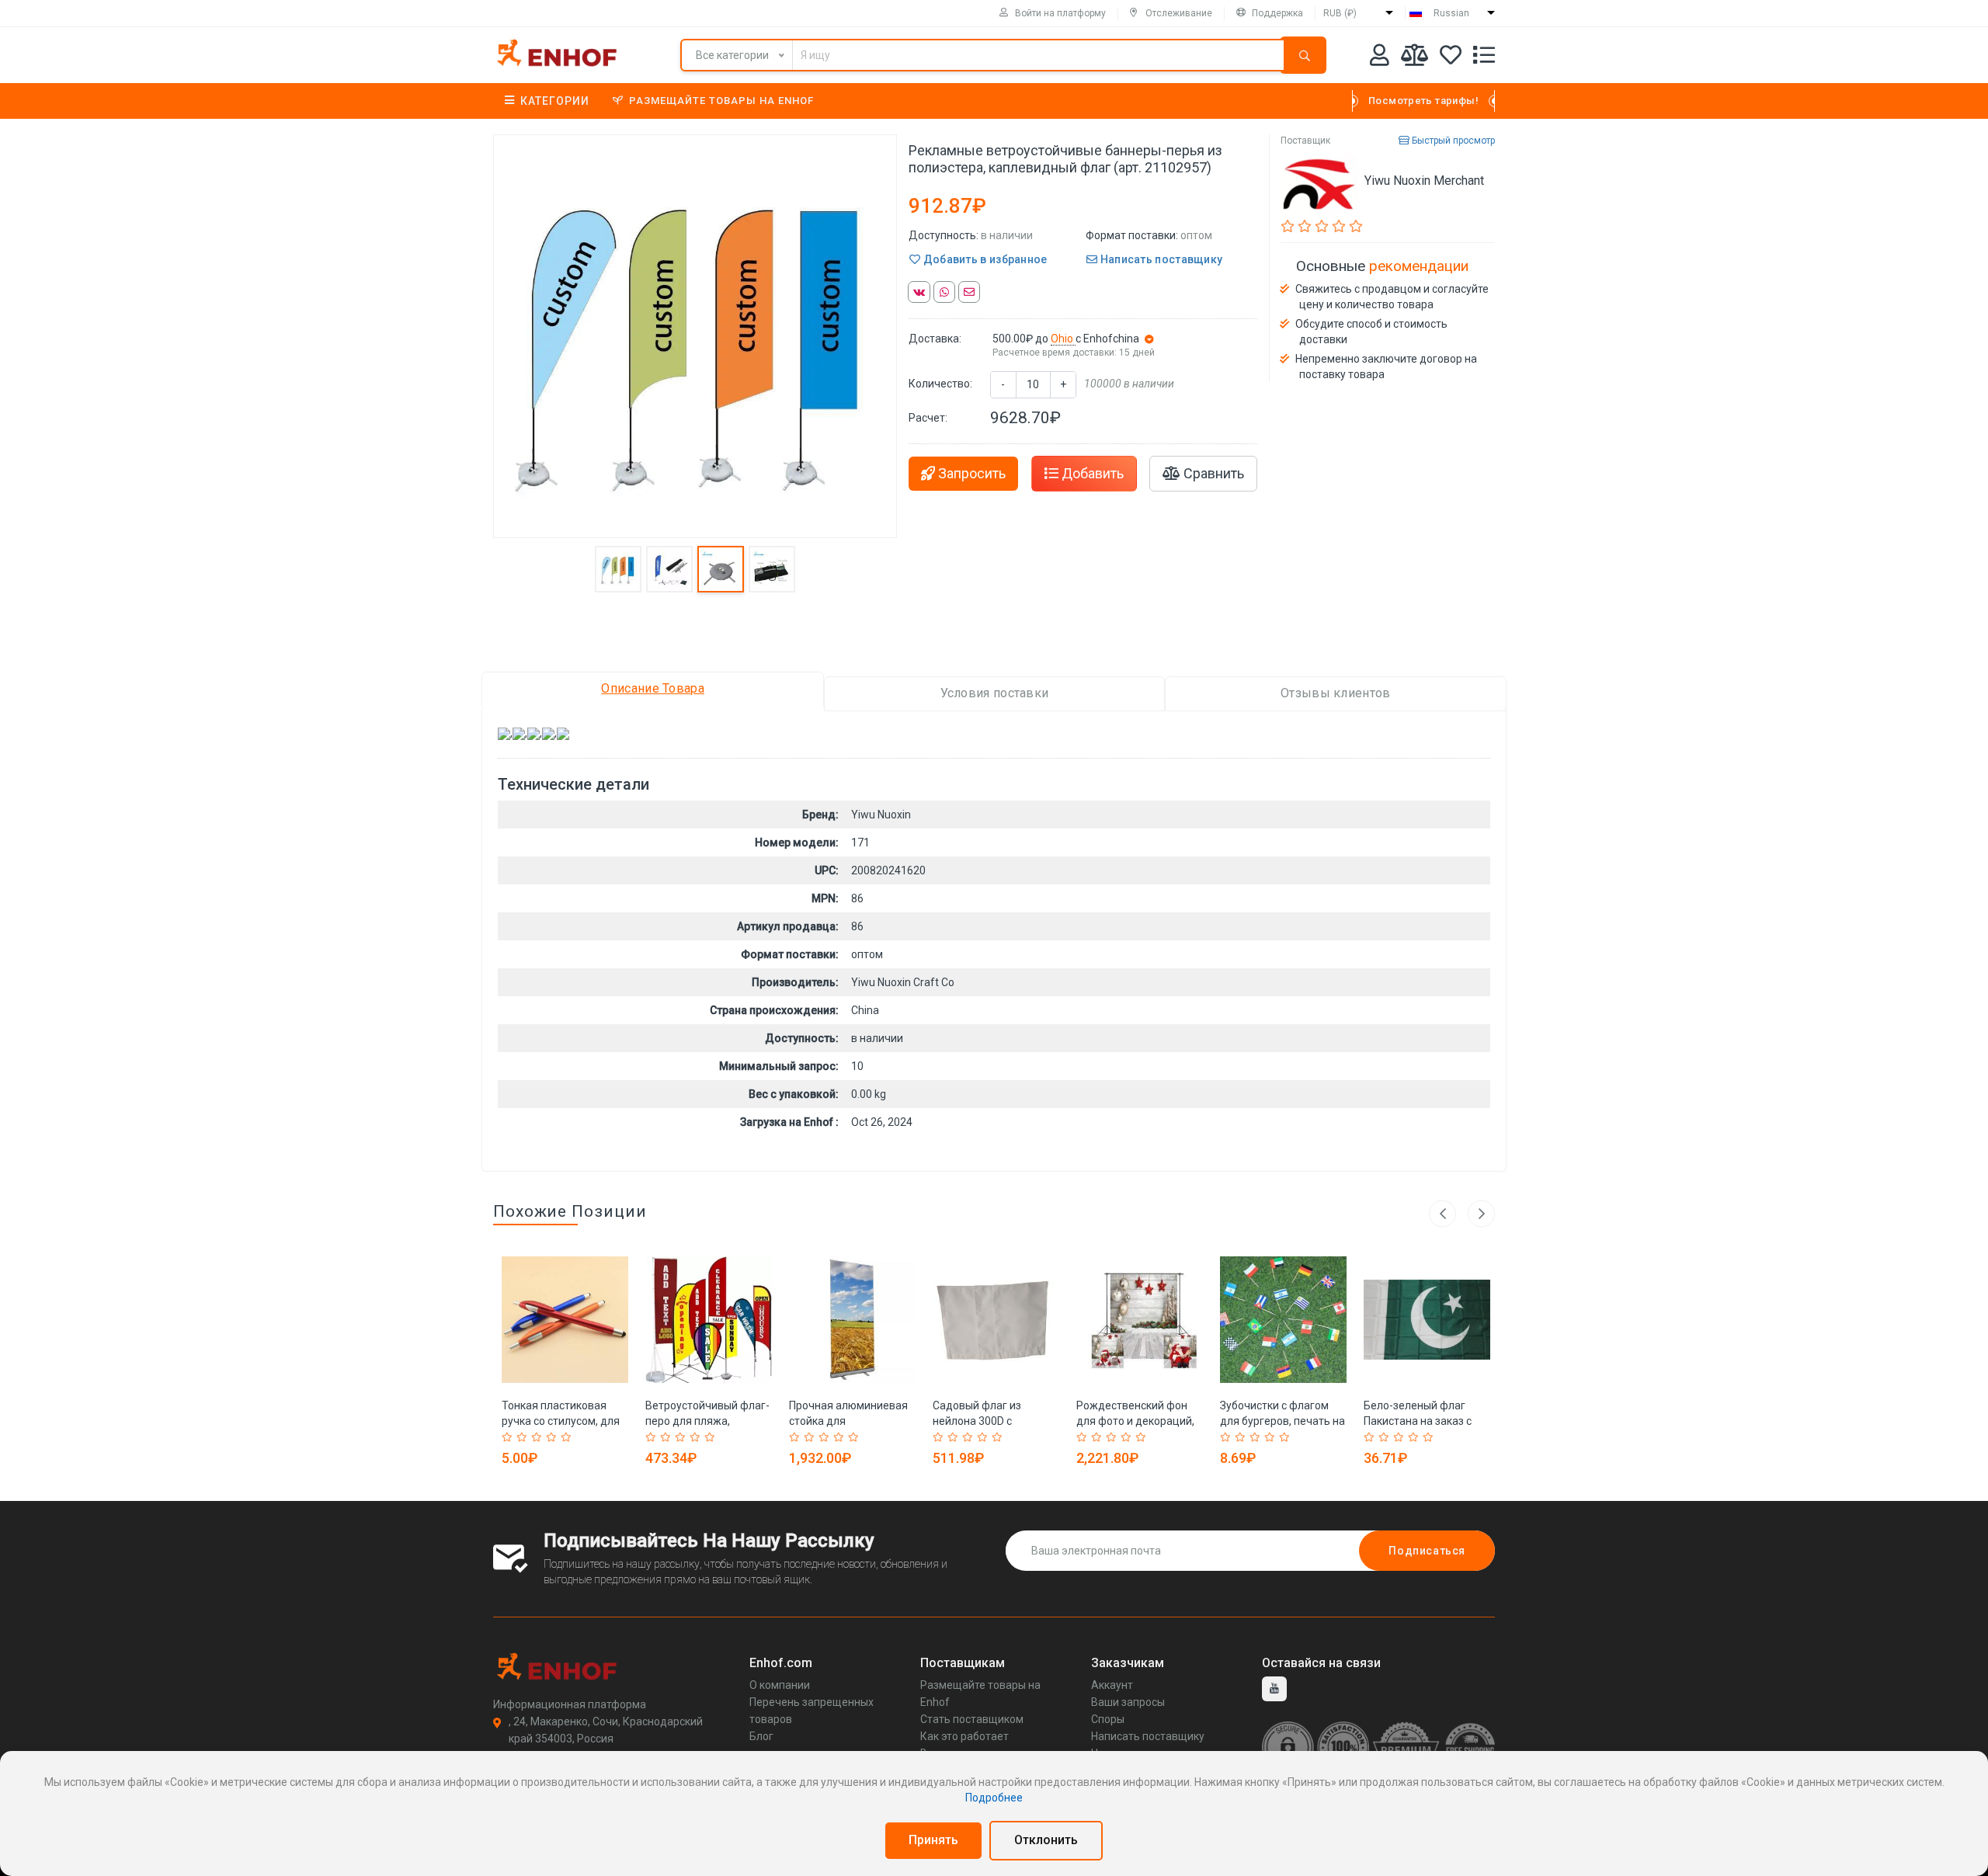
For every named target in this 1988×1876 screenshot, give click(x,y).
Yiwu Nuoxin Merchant (1424, 181)
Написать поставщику (1160, 259)
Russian (1451, 13)
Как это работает (964, 1736)
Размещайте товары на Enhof (721, 101)
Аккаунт (1112, 1685)
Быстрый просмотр (1452, 141)
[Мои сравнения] (1415, 58)
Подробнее (994, 1798)
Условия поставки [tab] (995, 693)
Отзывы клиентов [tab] (1336, 693)
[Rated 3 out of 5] (539, 1437)
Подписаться (1427, 1551)
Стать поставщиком (972, 1719)
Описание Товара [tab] (653, 688)
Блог (761, 1736)
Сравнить (1212, 473)
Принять (933, 1840)
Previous (1442, 1213)
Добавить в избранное (984, 259)
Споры (1108, 1719)
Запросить (970, 473)
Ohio (1063, 339)
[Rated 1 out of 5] (509, 1437)
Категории (555, 101)
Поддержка (1277, 13)
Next (1481, 1213)
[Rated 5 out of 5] (568, 1437)
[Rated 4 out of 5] (553, 1437)
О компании (780, 1685)
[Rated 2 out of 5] (524, 1437)
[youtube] (1274, 1689)
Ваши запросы (1128, 1702)
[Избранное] (1451, 58)
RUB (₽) (1340, 13)
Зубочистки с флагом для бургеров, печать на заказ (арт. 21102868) (1282, 1421)
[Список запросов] (1484, 58)
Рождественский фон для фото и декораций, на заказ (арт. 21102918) (1139, 1421)
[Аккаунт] (1380, 58)
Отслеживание (1179, 13)
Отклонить (1046, 1840)
